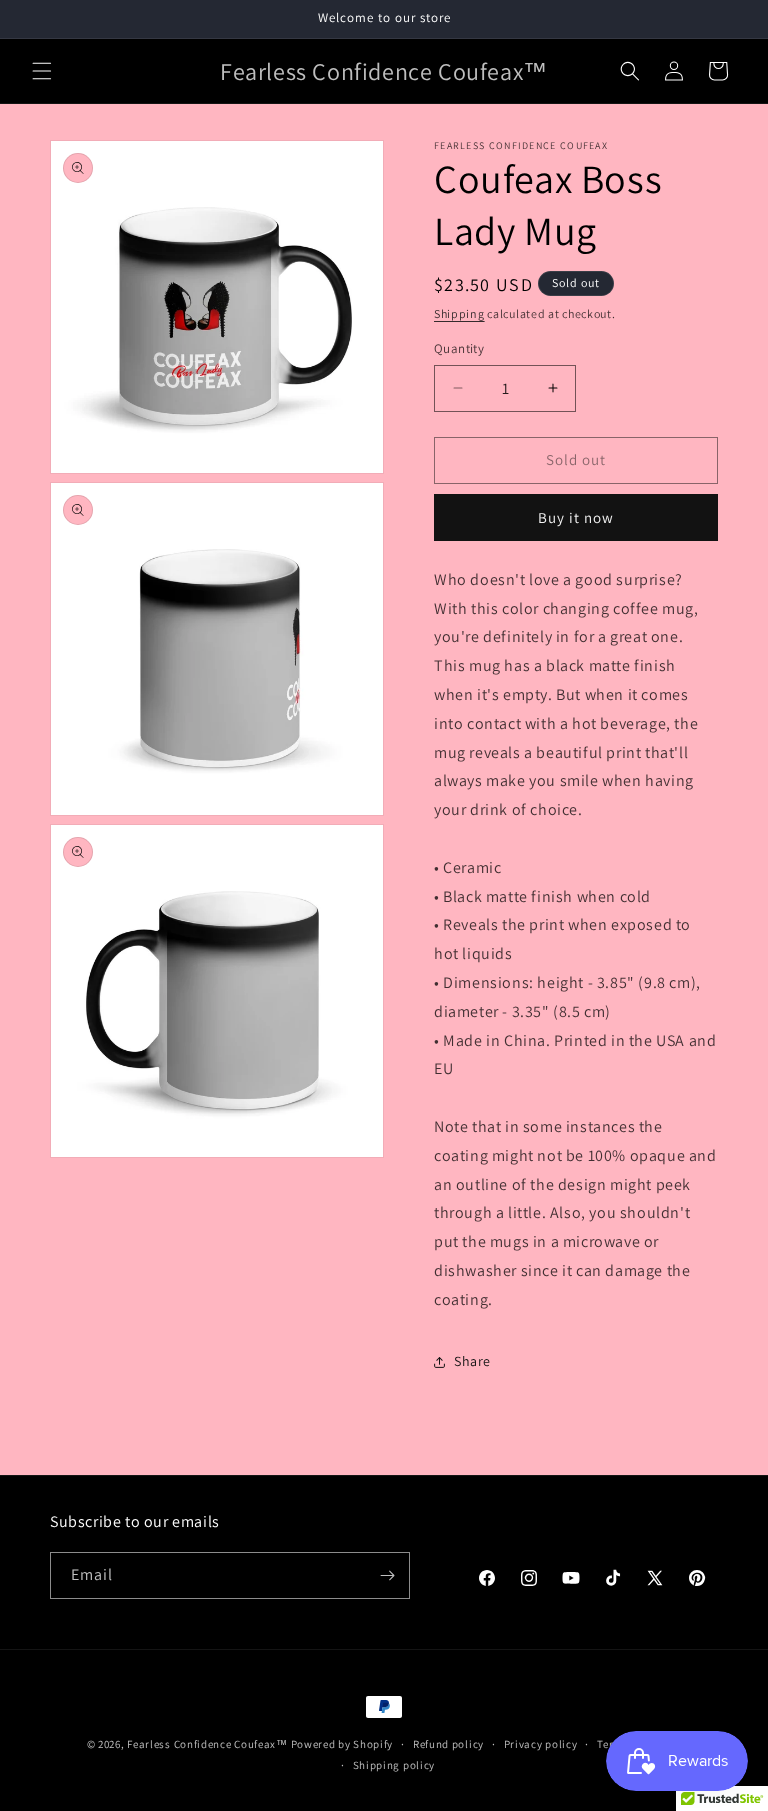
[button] (42, 71)
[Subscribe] (387, 1575)
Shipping (459, 313)
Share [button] (472, 1361)
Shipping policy (394, 1765)
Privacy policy (541, 1744)
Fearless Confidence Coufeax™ (207, 1744)
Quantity (459, 348)
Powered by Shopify (342, 1744)
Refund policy (448, 1744)
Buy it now (576, 517)
